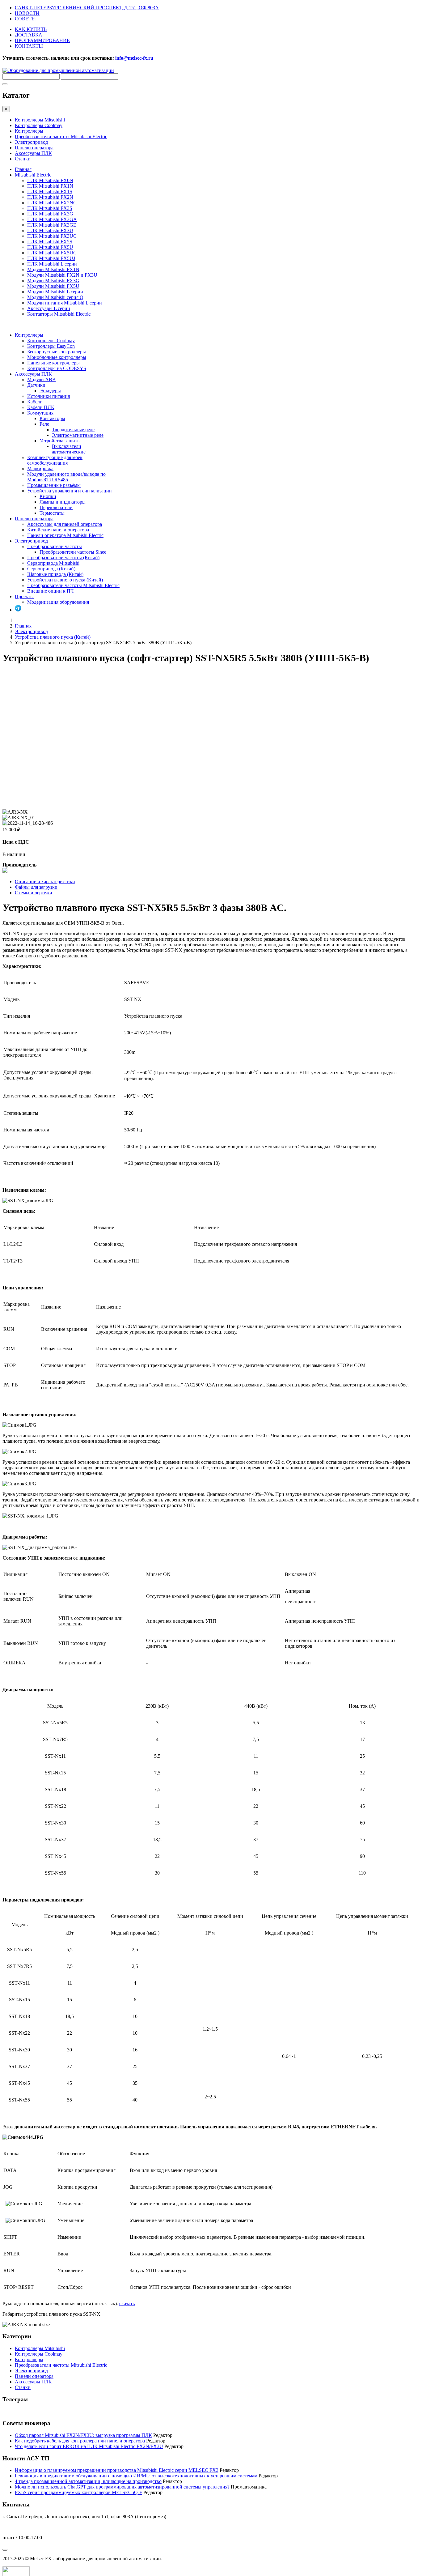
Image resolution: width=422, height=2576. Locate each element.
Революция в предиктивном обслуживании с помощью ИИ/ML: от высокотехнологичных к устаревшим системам (136, 2476)
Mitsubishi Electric (33, 175)
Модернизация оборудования (58, 602)
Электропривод (31, 142)
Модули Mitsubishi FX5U (53, 286)
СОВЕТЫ (25, 19)
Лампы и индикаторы (63, 502)
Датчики (36, 385)
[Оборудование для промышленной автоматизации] (58, 70)
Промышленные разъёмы (54, 485)
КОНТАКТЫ (29, 46)
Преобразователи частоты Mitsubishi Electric (61, 136)
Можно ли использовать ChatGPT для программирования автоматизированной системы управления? (122, 2487)
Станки (23, 159)
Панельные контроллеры (53, 363)
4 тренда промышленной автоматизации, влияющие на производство (88, 2481)
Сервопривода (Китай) (51, 569)
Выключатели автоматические (69, 449)
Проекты (24, 596)
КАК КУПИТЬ (31, 29)
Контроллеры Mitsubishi (40, 120)
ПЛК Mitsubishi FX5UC (52, 253)
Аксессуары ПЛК (33, 153)
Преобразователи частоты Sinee (73, 552)
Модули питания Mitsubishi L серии (65, 303)
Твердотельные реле (73, 430)
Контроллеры (29, 131)
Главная (23, 169)
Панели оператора (34, 148)
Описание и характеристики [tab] (45, 881)
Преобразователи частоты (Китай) (63, 558)
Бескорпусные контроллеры (57, 352)
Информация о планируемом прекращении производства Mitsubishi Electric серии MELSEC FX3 (117, 2470)
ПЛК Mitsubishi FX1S (50, 192)
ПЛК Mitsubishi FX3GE (52, 225)
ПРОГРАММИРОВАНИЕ (42, 40)
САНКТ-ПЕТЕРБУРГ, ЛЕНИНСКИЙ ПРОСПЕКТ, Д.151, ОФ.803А (87, 8)
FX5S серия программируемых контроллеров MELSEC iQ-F (78, 2492)
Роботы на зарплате (23, 2411)
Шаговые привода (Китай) (55, 574)
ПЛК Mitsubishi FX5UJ (51, 258)
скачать (127, 2303)
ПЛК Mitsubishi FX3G (50, 214)
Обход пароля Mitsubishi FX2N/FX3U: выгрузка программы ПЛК (83, 2435)
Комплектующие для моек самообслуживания (55, 460)
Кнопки (48, 496)
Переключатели (56, 507)
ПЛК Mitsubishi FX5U (50, 247)
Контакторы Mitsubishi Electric (59, 314)
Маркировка (40, 468)
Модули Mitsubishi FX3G (53, 281)
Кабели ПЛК (41, 407)
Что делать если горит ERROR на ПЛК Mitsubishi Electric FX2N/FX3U (89, 2446)
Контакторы (52, 418)
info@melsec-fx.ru (21, 2527)
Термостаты (52, 513)
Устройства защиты (60, 441)
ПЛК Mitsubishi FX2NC (52, 203)
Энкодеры (50, 391)
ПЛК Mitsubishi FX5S (50, 242)
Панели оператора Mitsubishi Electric (65, 535)
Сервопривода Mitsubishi (53, 563)
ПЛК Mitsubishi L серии (52, 264)
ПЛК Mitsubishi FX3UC (52, 236)
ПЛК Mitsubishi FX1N (50, 186)
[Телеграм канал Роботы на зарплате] (18, 610)
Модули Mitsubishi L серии (55, 292)
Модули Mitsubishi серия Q (55, 297)
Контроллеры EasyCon (51, 346)
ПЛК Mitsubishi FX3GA (52, 219)
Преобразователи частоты (55, 546)
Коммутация (40, 413)
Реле (44, 424)
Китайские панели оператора (58, 530)
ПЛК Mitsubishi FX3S (50, 208)
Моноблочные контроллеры (57, 357)
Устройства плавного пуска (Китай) (65, 580)
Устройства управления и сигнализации (70, 491)
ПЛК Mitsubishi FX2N (50, 197)
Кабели (35, 402)
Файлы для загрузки (36, 887)
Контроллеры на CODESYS (57, 368)
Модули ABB (41, 379)
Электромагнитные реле (78, 435)
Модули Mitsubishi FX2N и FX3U (62, 275)
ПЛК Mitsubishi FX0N (50, 180)
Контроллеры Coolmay (39, 125)
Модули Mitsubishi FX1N (53, 269)
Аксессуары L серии (49, 308)
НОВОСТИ (27, 13)
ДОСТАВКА (29, 35)
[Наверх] (5, 2550)
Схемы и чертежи (34, 893)
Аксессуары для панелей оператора (65, 524)
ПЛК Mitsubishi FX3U (50, 230)
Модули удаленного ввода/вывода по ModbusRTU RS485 (66, 477)
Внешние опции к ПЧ (50, 591)
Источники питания (49, 396)
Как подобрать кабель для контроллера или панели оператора (80, 2441)
